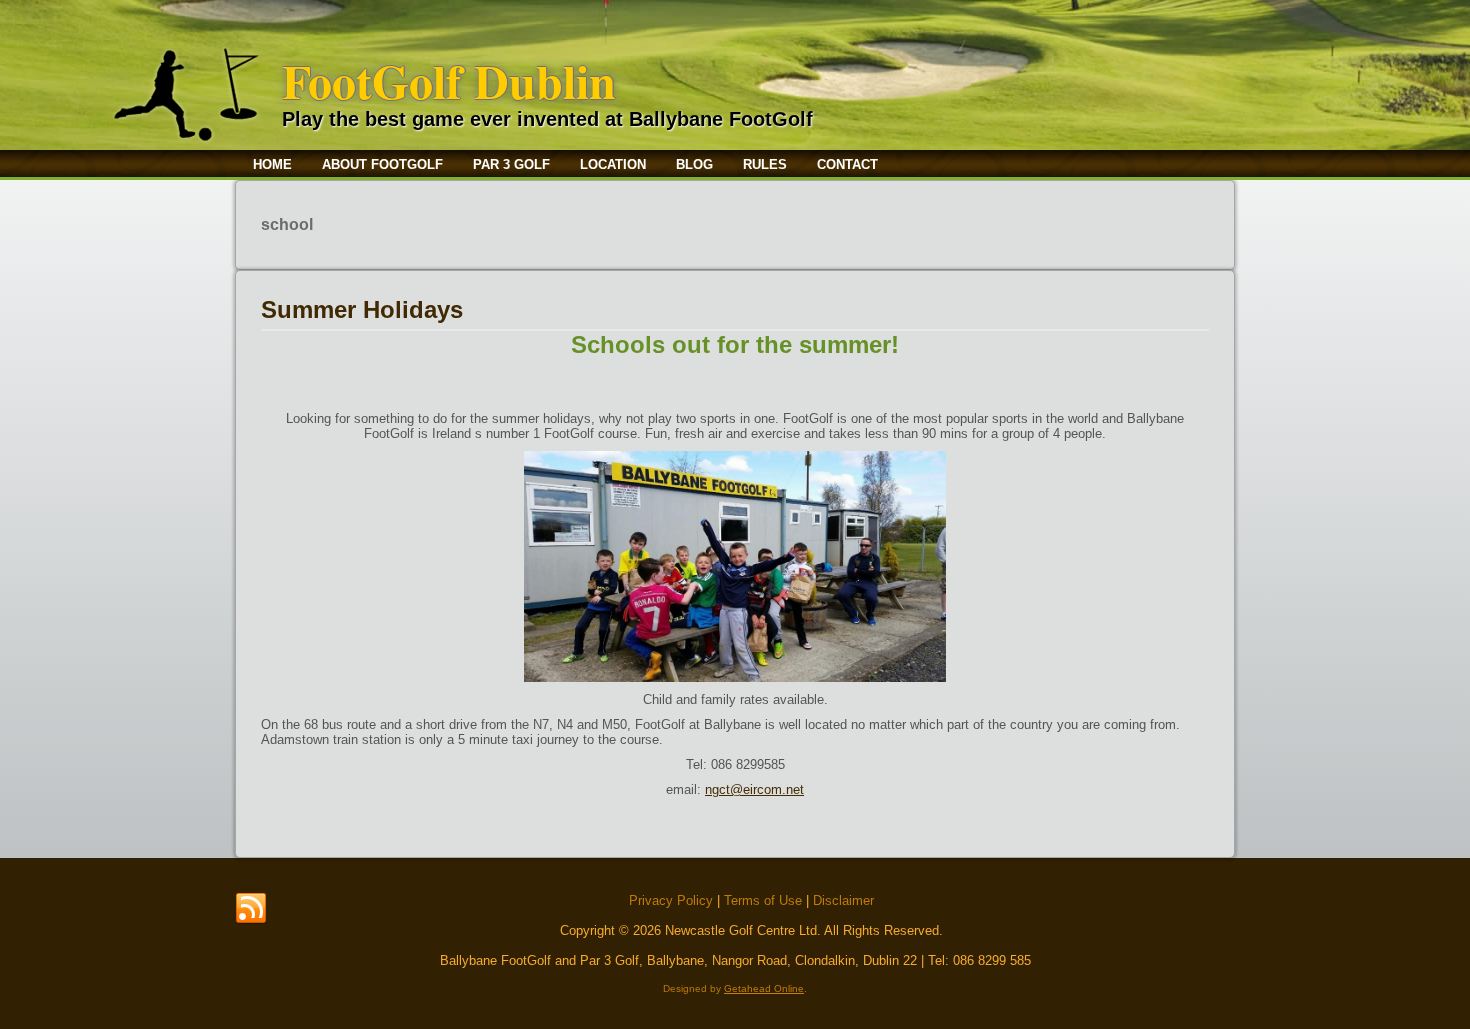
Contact (847, 164)
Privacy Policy (671, 900)
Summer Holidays (362, 309)
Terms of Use (763, 900)
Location (613, 164)
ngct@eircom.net (754, 789)
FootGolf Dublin (449, 80)
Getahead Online (764, 988)
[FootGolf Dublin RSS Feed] (251, 909)
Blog (694, 164)
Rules (765, 164)
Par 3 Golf (511, 164)
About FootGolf (382, 164)
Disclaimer (843, 900)
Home (272, 164)
